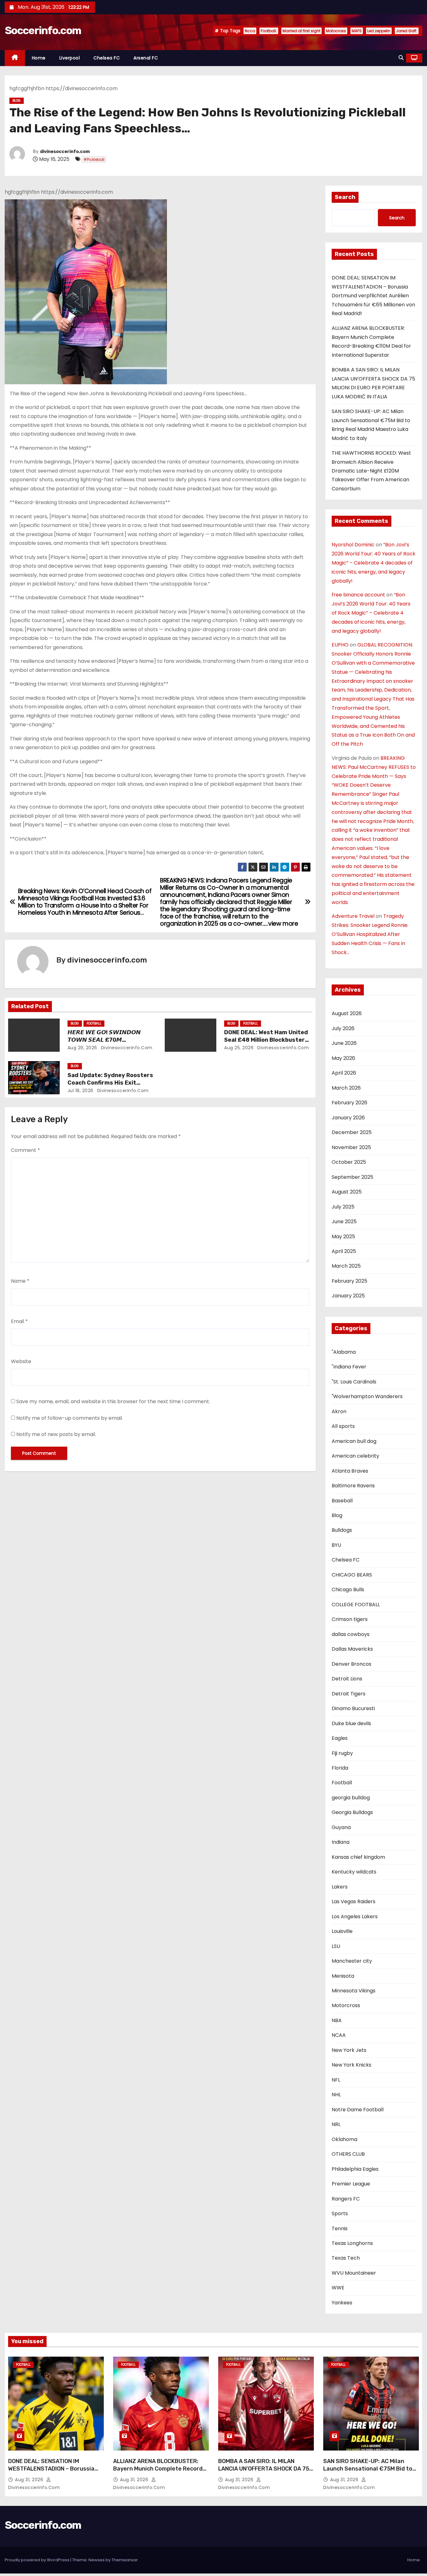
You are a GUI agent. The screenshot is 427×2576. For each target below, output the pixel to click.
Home (39, 58)
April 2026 (344, 1073)
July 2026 (343, 1028)
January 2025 (348, 1296)
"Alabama (344, 1352)
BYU (336, 1545)
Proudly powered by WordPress (38, 2560)
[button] (401, 58)
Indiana (341, 1842)
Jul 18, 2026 (80, 1091)
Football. (269, 31)
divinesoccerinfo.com (65, 152)
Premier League (351, 2184)
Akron (339, 1411)
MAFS (357, 31)
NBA (337, 2020)
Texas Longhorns (352, 2243)
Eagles (340, 1738)
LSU (336, 1946)
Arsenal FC (146, 58)
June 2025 (344, 1222)
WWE (338, 2288)
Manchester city (352, 1961)
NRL (336, 2124)
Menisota (343, 1976)
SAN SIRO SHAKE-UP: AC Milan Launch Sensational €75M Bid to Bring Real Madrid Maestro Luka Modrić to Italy (368, 2472)
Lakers (340, 1887)
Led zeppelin (379, 31)
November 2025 (351, 1147)
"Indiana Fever (349, 1367)
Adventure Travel (353, 916)
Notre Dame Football (358, 2110)
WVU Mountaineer (354, 2273)
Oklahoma (344, 2139)
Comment (25, 1150)
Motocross (336, 31)
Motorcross (346, 2005)
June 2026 (344, 1043)
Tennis (340, 2228)
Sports (340, 2213)
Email (19, 1321)
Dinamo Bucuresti (353, 1708)
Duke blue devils (351, 1723)
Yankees (342, 2303)
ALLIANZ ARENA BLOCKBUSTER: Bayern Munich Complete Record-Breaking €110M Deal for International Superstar (159, 2472)
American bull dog (354, 1441)
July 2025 (343, 1207)
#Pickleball (94, 159)
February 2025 (349, 1281)
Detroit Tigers (349, 1694)
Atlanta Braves (350, 1471)
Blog (17, 101)
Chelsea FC (107, 58)
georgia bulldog (351, 1798)
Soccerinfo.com (43, 31)
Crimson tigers (350, 1619)
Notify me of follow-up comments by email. (70, 1418)
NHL (336, 2095)
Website (21, 1361)
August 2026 (347, 1013)
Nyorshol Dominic (353, 545)
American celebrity (355, 1456)
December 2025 (352, 1132)
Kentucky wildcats (354, 1872)
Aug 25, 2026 (239, 1048)
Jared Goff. (407, 31)
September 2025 (352, 1177)
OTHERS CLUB (348, 2154)
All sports (343, 1426)
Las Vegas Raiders (354, 1901)
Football (94, 1023)
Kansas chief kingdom (358, 1857)
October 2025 (349, 1162)
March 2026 (346, 1088)
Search (345, 197)
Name (20, 1281)
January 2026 (348, 1118)
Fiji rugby (342, 1753)
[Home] (15, 58)
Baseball (342, 1501)
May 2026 (343, 1058)
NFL (336, 2080)
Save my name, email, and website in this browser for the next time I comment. (113, 1401)
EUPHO (340, 645)
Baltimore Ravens (353, 1486)
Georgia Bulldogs (352, 1812)
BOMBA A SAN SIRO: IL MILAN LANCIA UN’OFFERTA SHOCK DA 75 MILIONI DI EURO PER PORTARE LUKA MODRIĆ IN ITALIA (264, 2472)
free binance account (358, 595)
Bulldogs (342, 1530)
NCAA (339, 2035)
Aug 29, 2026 (82, 1048)
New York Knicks (352, 2065)
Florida (340, 1768)
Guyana (341, 1827)
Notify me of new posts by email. (56, 1434)
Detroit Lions (347, 1679)
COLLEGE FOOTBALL (356, 1605)
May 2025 (343, 1237)
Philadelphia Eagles (355, 2169)
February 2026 (349, 1103)
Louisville (342, 1931)
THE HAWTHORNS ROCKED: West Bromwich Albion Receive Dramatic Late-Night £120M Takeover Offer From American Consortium (371, 471)
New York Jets (349, 2050)
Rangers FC (346, 2199)
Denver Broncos (352, 1664)
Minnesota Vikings (354, 1991)
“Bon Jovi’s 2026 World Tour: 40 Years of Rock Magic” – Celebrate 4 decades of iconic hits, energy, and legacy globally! (374, 563)
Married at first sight (301, 31)
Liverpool (70, 58)
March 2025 (346, 1266)
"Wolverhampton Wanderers (367, 1396)
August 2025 (347, 1192)
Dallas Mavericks (352, 1649)
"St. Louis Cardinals (354, 1382)
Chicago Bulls (348, 1590)
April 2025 (344, 1251)
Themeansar (125, 2560)
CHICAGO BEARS (352, 1575)
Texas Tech (346, 2258)
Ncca (250, 31)
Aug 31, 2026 (30, 2480)
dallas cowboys (351, 1634)
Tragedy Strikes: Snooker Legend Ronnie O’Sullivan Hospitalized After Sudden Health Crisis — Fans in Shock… (370, 934)
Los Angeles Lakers (355, 1917)
